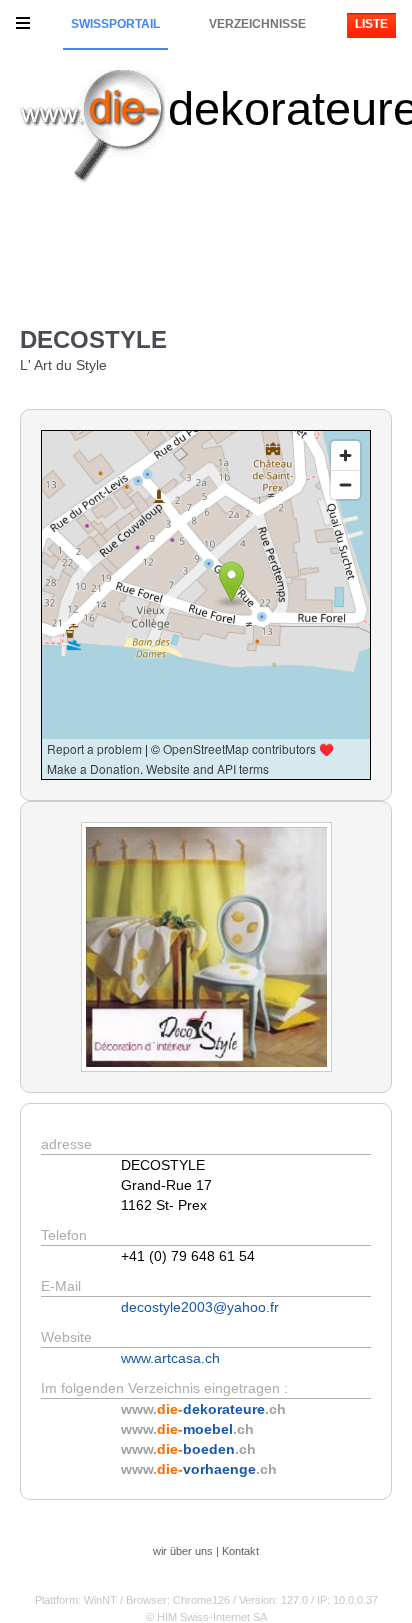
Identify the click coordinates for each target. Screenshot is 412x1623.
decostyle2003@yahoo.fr (200, 1307)
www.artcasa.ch (170, 1358)
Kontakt (240, 1551)
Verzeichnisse (257, 24)
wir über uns (183, 1551)
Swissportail (115, 24)
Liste (371, 24)
